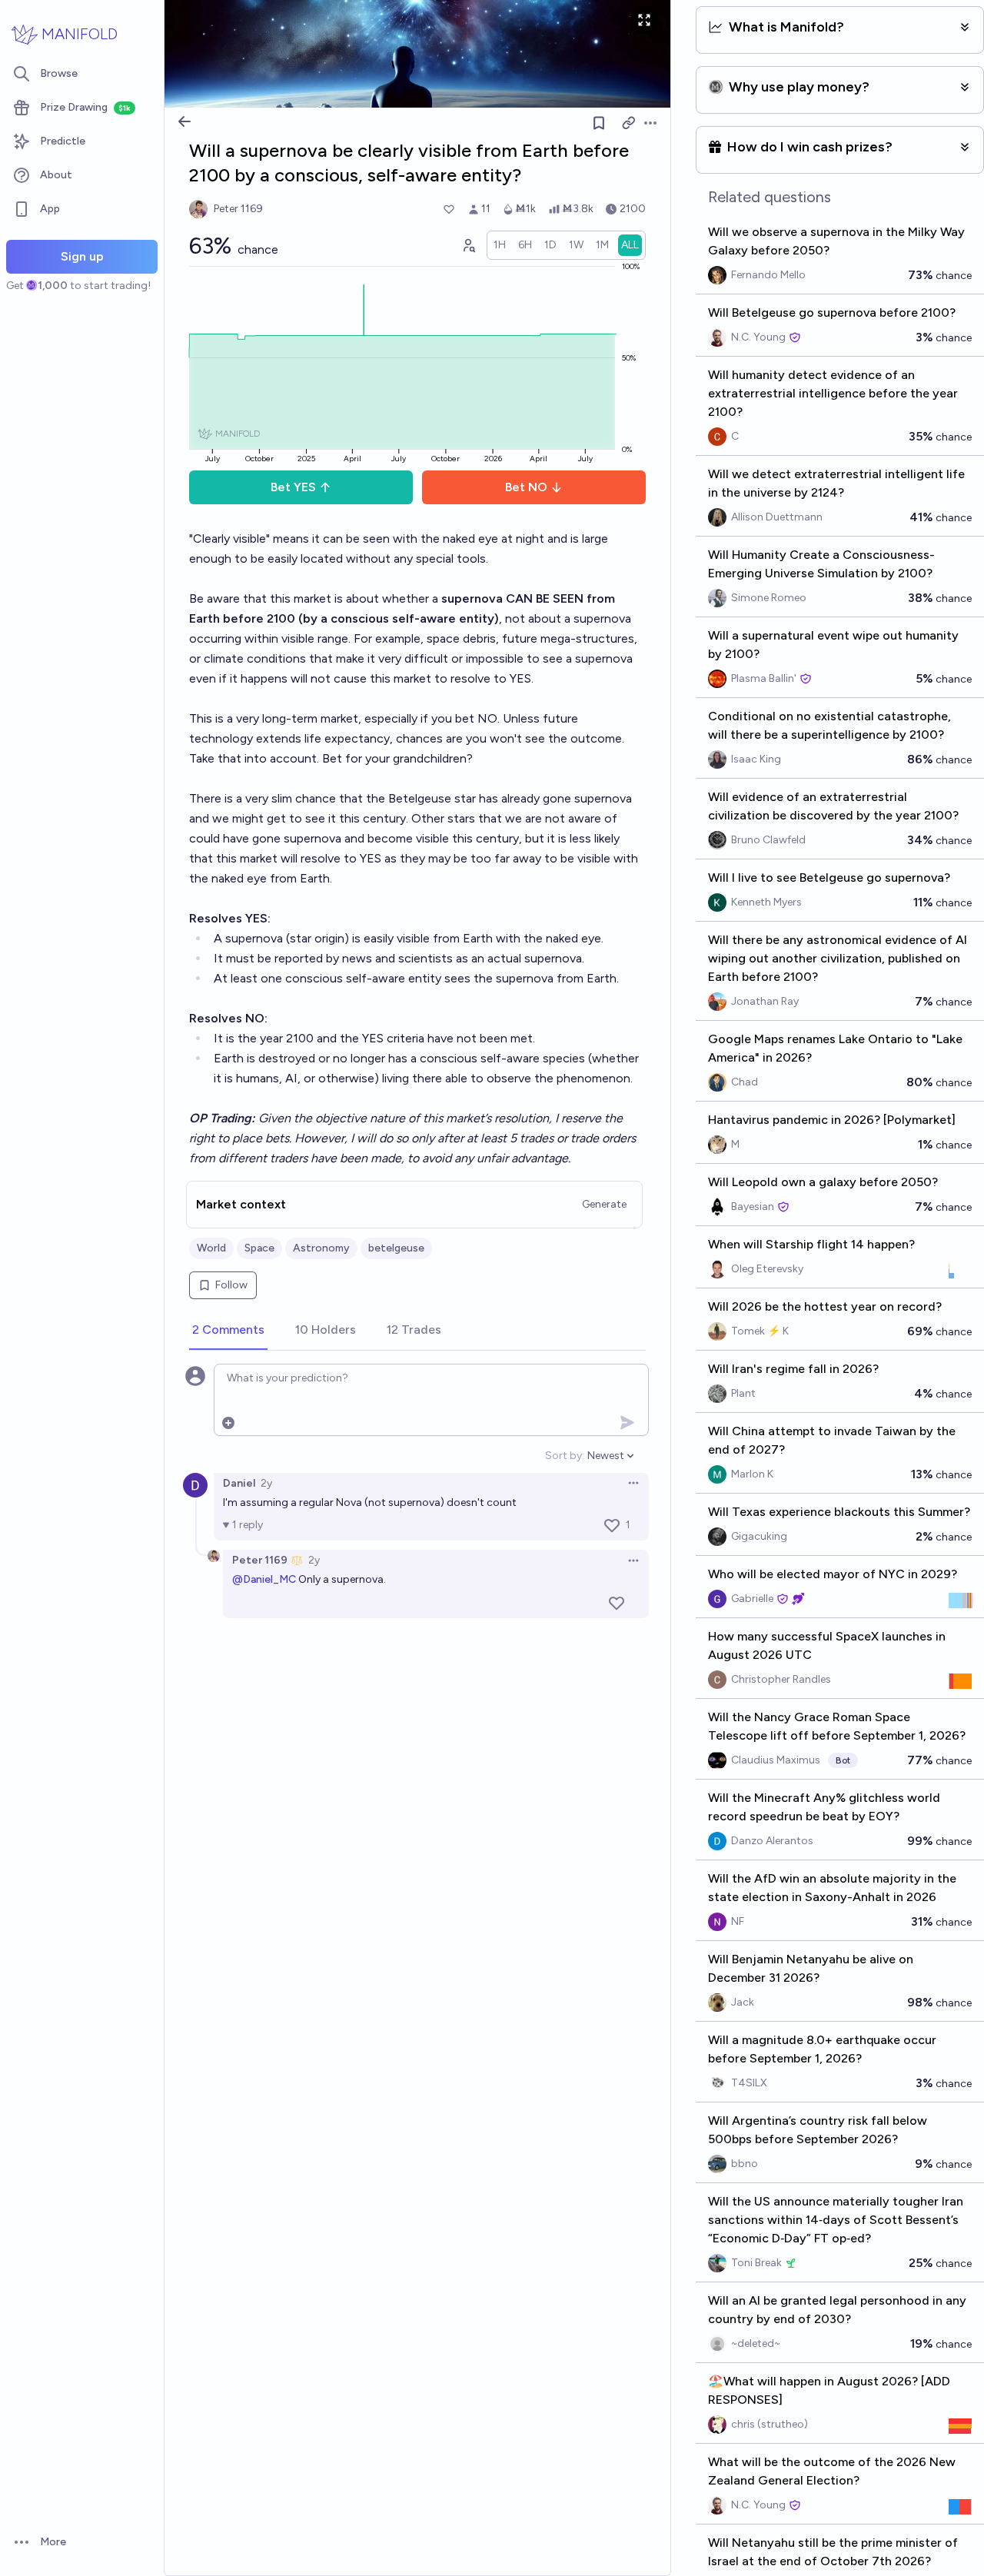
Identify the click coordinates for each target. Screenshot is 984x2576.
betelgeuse (396, 1248)
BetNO (526, 487)
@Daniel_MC (264, 1579)
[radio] (500, 245)
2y (266, 1483)
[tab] (228, 1331)
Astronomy (321, 1248)
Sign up (82, 256)
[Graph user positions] (468, 245)
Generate (604, 1204)
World (211, 1248)
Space (259, 1248)
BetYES (293, 487)
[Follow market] (599, 123)
